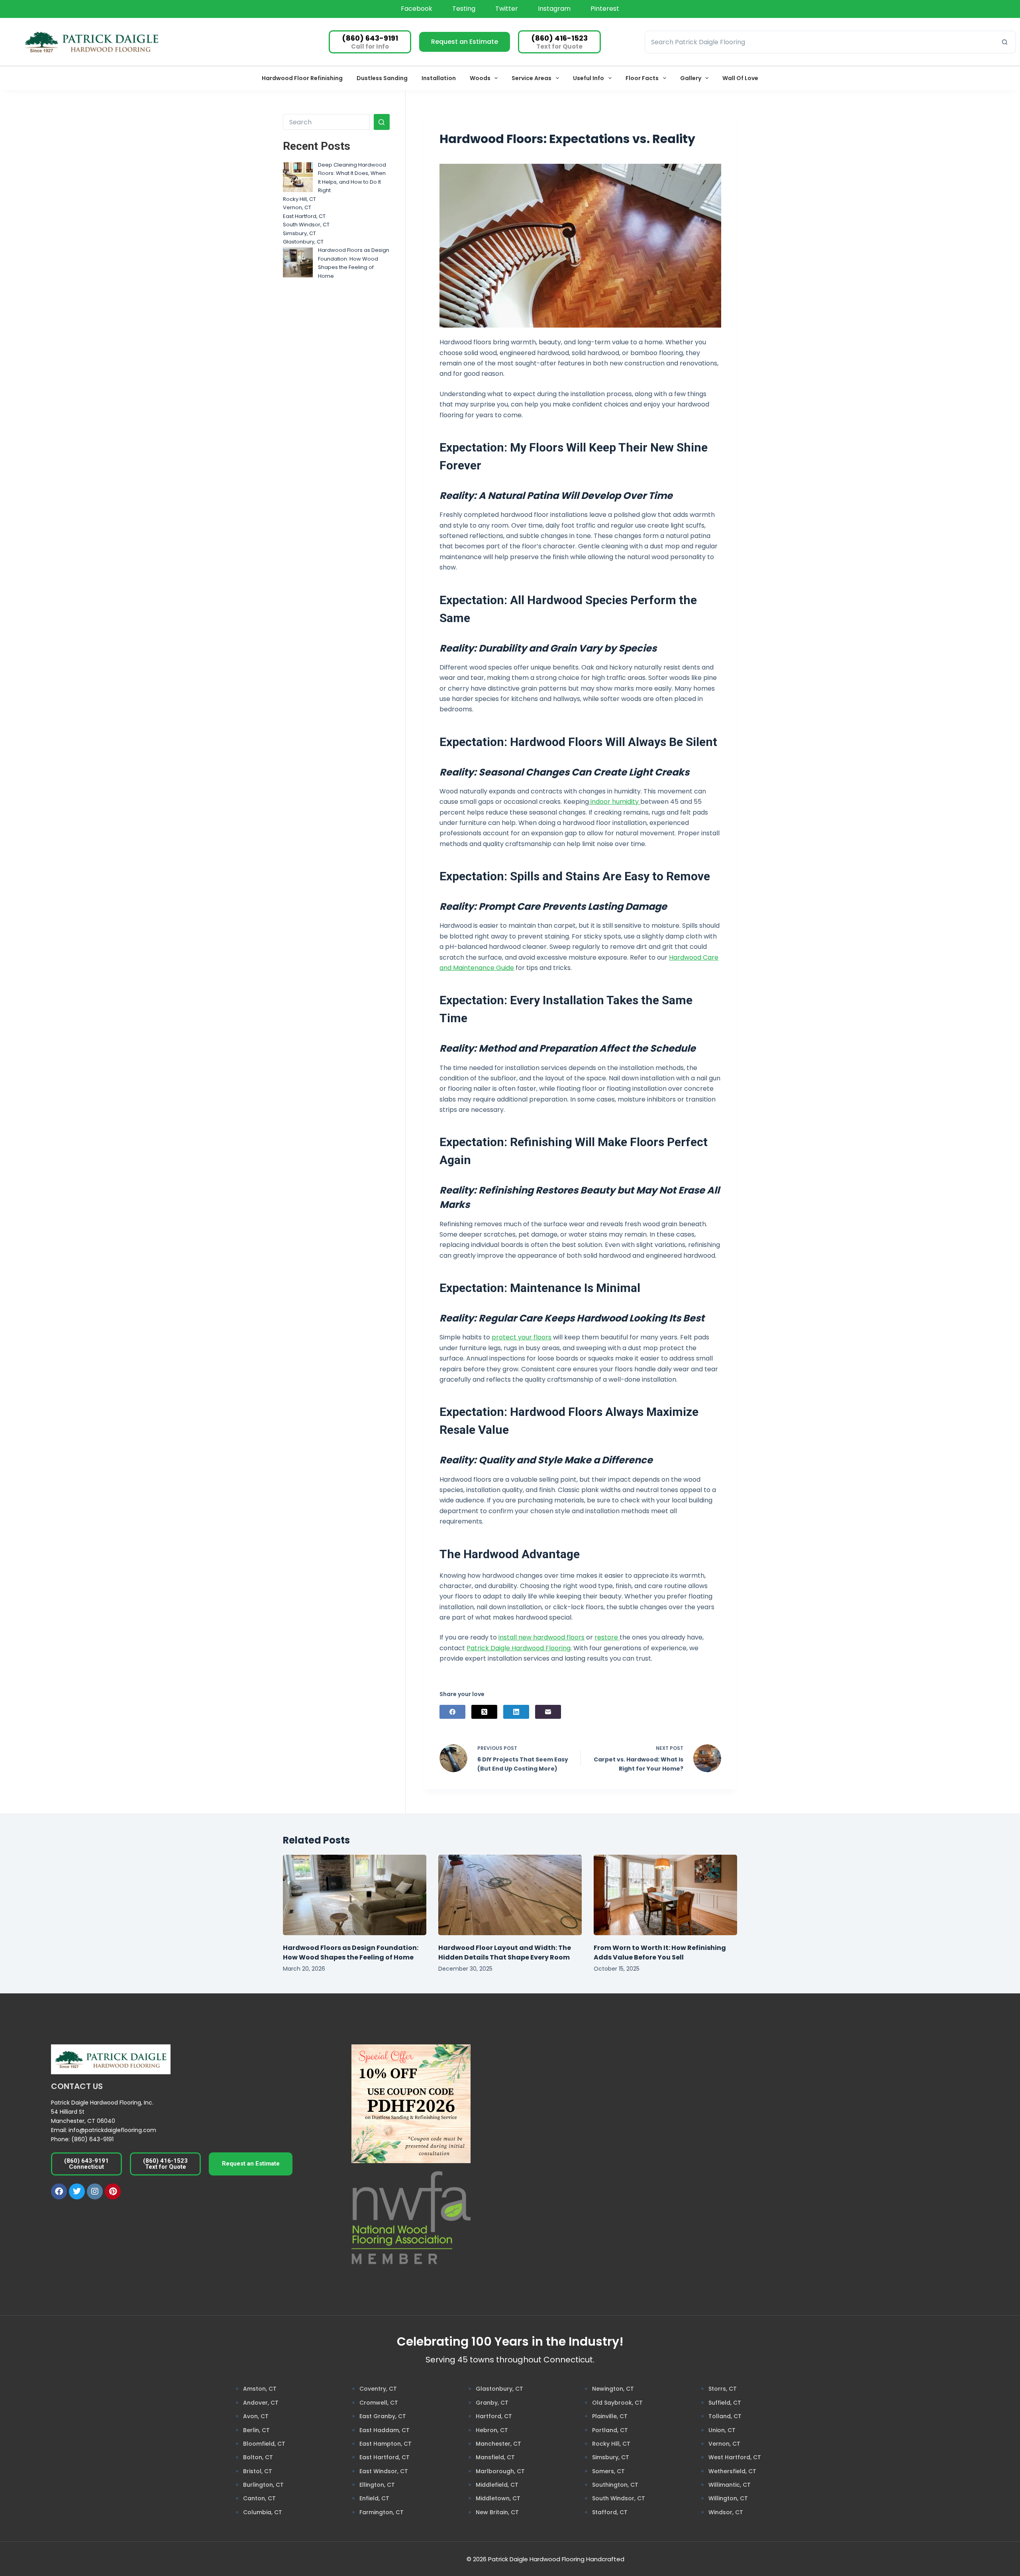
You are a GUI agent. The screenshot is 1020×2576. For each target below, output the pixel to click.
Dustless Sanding (382, 78)
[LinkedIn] (516, 1712)
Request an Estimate (465, 42)
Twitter (507, 9)
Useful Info (588, 78)
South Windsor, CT (306, 225)
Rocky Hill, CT (299, 199)
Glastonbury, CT (303, 242)
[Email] (548, 1712)
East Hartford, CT (304, 216)
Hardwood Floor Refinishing (302, 78)
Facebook (417, 9)
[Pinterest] (113, 2191)
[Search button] (1005, 42)
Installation (439, 78)
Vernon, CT (297, 207)
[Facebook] (452, 1712)
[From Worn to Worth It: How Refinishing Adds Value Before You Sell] (665, 1895)
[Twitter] (77, 2191)
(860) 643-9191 (92, 2139)
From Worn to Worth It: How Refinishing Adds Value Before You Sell (660, 1953)
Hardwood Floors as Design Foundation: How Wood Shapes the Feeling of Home (351, 1953)
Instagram (554, 9)
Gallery (691, 78)
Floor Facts (642, 78)
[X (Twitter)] (484, 1712)
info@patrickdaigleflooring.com (112, 2130)
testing (464, 9)
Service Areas (532, 78)
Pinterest (605, 9)
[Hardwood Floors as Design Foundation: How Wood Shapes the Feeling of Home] (298, 262)
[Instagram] (95, 2191)
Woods (480, 78)
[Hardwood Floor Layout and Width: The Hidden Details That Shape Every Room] (510, 1895)
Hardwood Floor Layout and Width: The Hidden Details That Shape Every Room (505, 1953)
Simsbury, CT (299, 233)
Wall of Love (740, 78)
